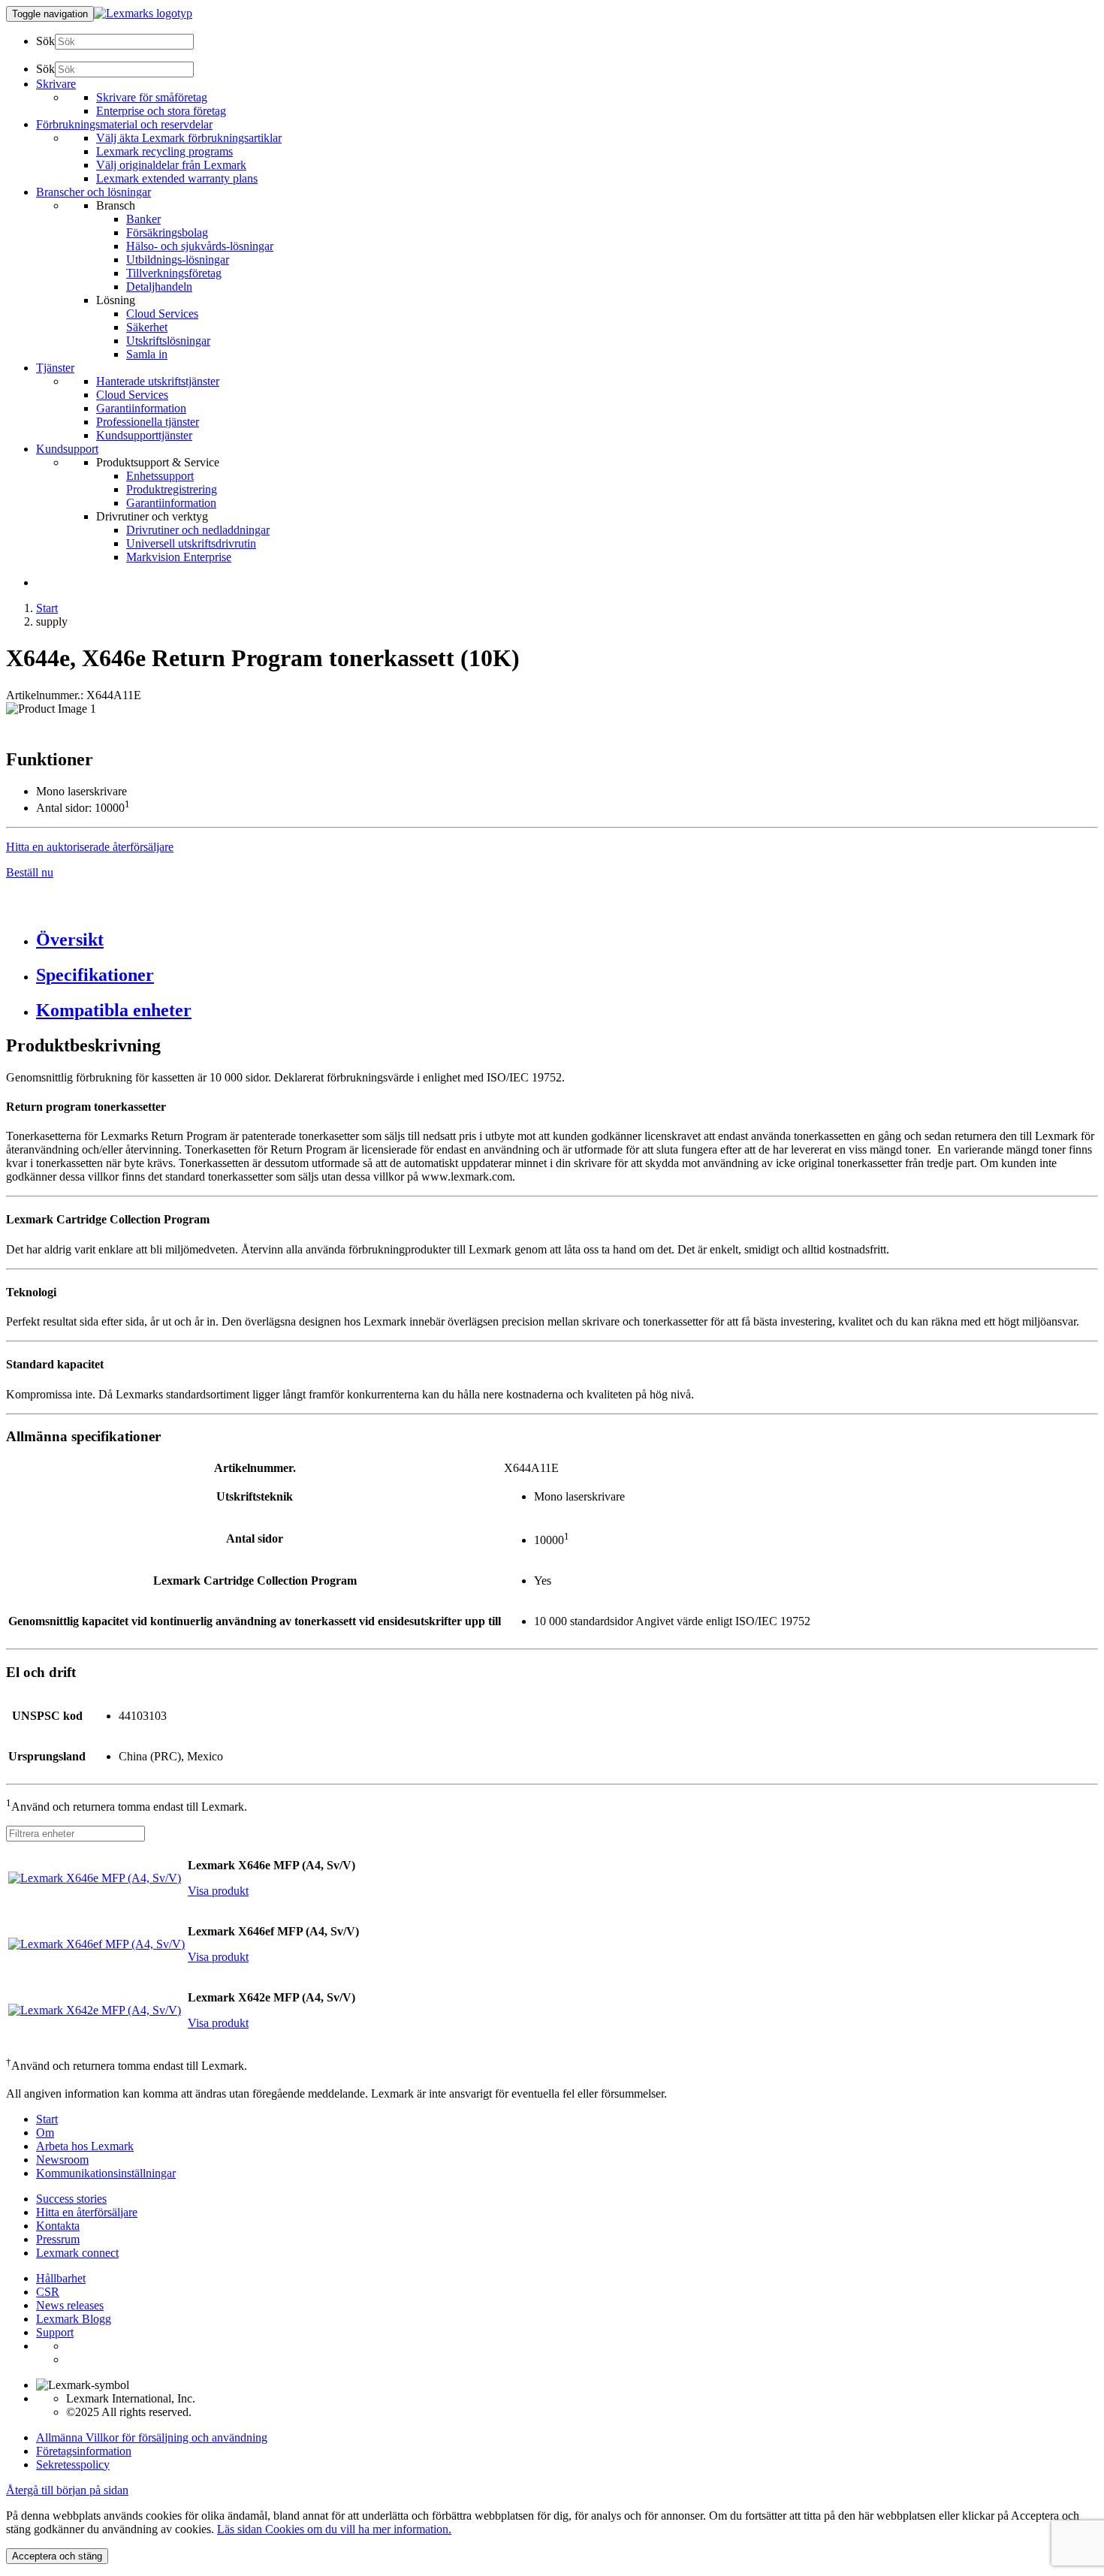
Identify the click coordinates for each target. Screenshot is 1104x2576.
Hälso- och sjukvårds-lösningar (200, 246)
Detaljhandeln (159, 287)
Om (45, 2133)
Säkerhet (147, 327)
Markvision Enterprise (179, 557)
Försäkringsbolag (167, 232)
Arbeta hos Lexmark (85, 2146)
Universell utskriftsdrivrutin (191, 543)
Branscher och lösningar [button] (94, 192)
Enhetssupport (160, 476)
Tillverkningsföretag (174, 273)
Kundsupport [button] (67, 449)
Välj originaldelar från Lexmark (171, 165)
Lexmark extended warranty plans (177, 178)
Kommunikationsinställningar (106, 2173)
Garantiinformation (141, 408)
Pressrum (58, 2239)
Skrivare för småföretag (152, 97)
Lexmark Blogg (74, 2319)
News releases (70, 2305)
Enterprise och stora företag (161, 111)
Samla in (147, 354)
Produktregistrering (172, 489)
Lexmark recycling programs (164, 151)
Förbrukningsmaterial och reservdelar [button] (124, 124)
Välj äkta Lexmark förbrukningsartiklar (189, 138)
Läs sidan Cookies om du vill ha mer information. (334, 2529)
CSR (48, 2292)
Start (47, 608)
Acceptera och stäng (57, 2556)
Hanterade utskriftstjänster (158, 381)
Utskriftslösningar (168, 341)
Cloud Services (162, 314)
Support (55, 2332)
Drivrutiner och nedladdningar (198, 530)
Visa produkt (218, 1891)
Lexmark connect (77, 2253)
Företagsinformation (84, 2451)
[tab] (567, 940)
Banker (143, 219)
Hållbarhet (61, 2278)
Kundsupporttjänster (144, 435)
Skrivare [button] (56, 84)
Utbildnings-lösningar (178, 259)
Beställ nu (30, 872)
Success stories (71, 2199)
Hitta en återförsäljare (87, 2212)
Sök (45, 41)
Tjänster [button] (55, 368)
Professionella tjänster (148, 422)
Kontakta (58, 2226)
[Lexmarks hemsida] (143, 13)
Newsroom (62, 2160)
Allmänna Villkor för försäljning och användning (152, 2437)
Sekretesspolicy (73, 2464)
